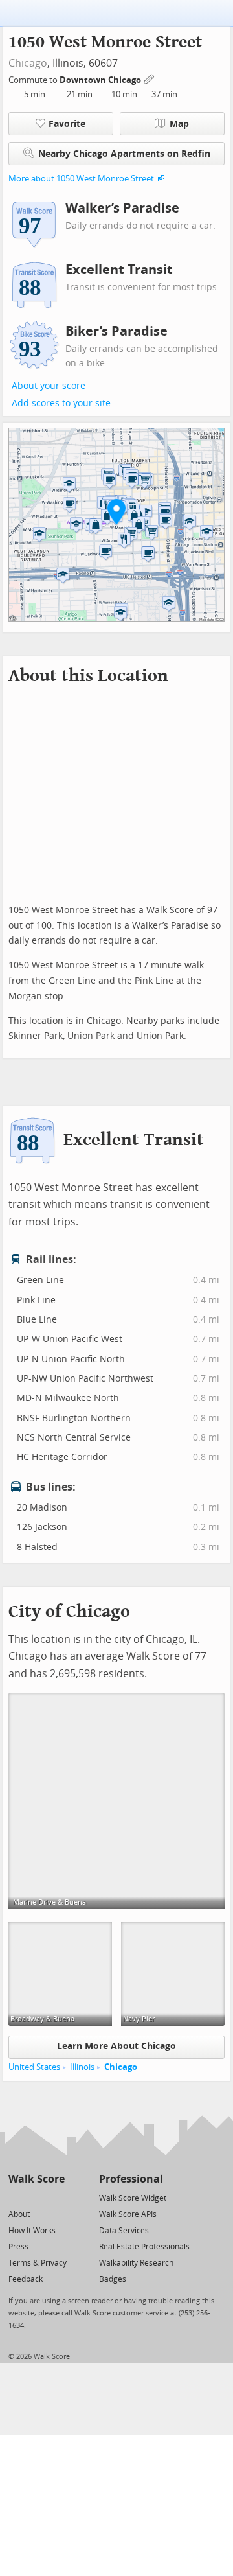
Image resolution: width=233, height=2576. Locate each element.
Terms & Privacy (38, 2263)
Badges (113, 2279)
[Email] (56, 2197)
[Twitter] (16, 2197)
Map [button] (179, 124)
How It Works (32, 2231)
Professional (131, 2179)
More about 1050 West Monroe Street (81, 179)
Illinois (82, 2067)
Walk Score (37, 2179)
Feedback (26, 2279)
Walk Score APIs (128, 2214)
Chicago (28, 63)
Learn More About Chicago (116, 2046)
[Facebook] (36, 2197)
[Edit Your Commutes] (150, 78)
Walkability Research (136, 2263)
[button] (116, 511)
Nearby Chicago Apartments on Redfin (124, 154)
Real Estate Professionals (144, 2247)
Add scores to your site (61, 403)
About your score (49, 386)
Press (18, 2247)
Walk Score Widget (133, 2198)
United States (34, 2067)
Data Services (124, 2231)
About (19, 2214)
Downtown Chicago (101, 80)
